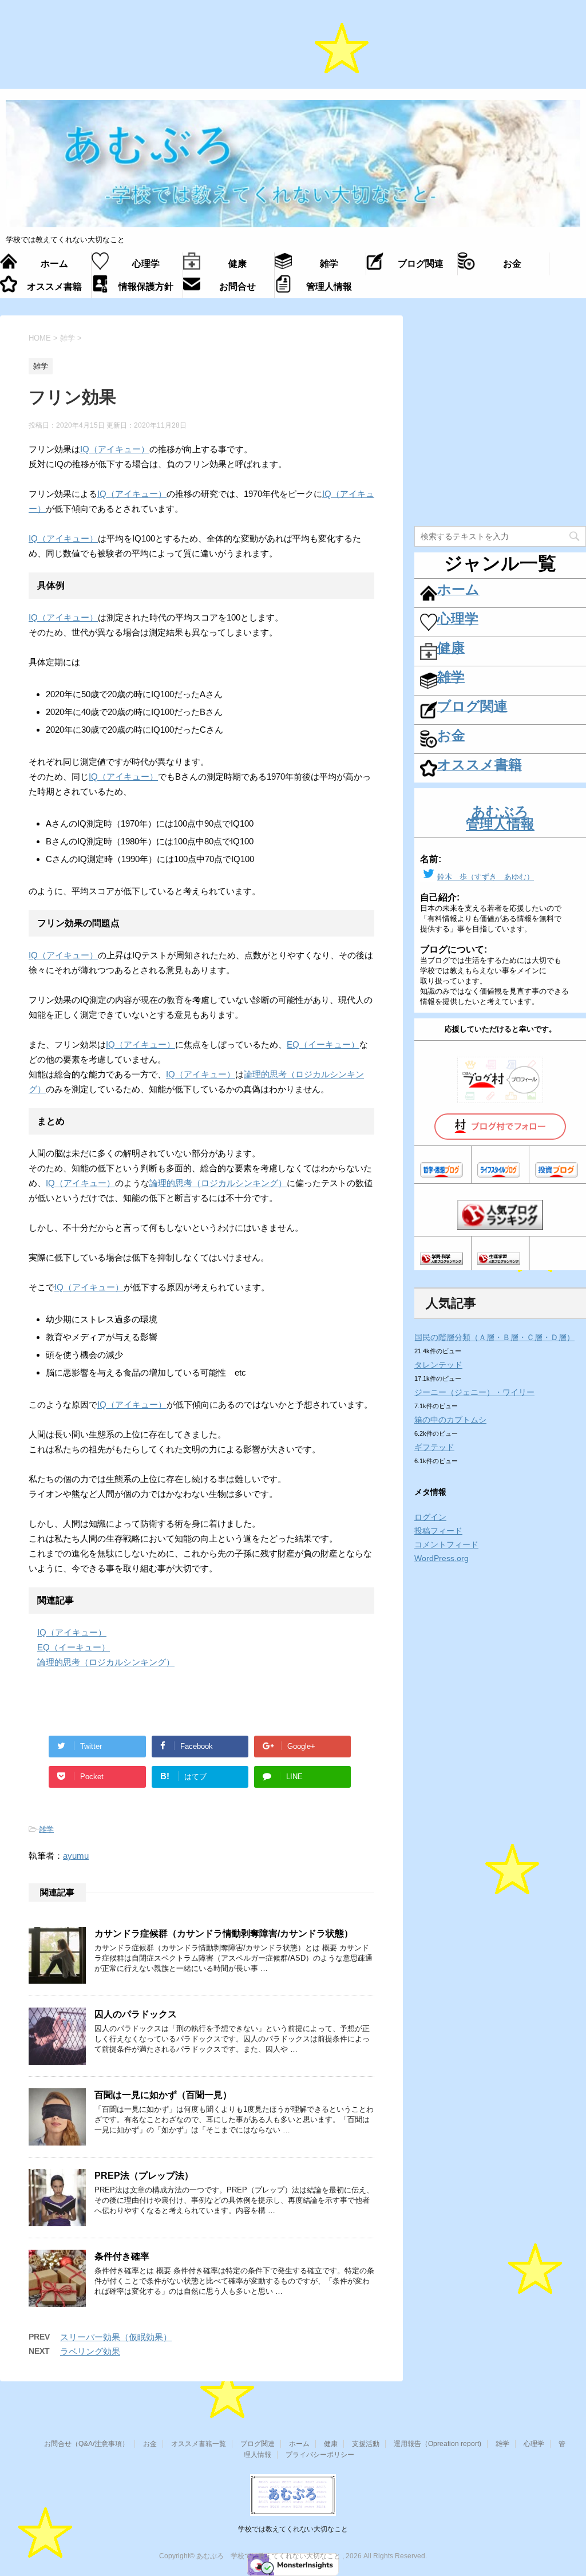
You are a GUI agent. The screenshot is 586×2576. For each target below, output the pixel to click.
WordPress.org (442, 1558)
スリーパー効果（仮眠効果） (116, 2337)
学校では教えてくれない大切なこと (293, 2529)
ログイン (430, 1517)
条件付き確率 (122, 2256)
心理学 (534, 2444)
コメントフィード (446, 1544)
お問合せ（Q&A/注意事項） (86, 2444)
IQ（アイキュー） (115, 449)
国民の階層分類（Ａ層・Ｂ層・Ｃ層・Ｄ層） (494, 1337)
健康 (331, 2444)
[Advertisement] (293, 50)
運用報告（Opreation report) (437, 2444)
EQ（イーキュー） (323, 1044)
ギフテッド (434, 1447)
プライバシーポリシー (320, 2455)
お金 (150, 2444)
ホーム (299, 2444)
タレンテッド (438, 1365)
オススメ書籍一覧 (199, 2444)
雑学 (46, 1829)
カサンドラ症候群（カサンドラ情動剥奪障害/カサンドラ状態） (224, 1933)
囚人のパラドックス (136, 2014)
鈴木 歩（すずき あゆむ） (486, 877)
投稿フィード (438, 1531)
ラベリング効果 (90, 2351)
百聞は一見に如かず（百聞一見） (163, 2095)
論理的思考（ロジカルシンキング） (218, 1183)
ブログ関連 (258, 2444)
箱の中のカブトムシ (450, 1420)
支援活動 (366, 2444)
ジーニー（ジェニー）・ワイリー (474, 1392)
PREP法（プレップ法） (144, 2176)
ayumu (76, 1856)
